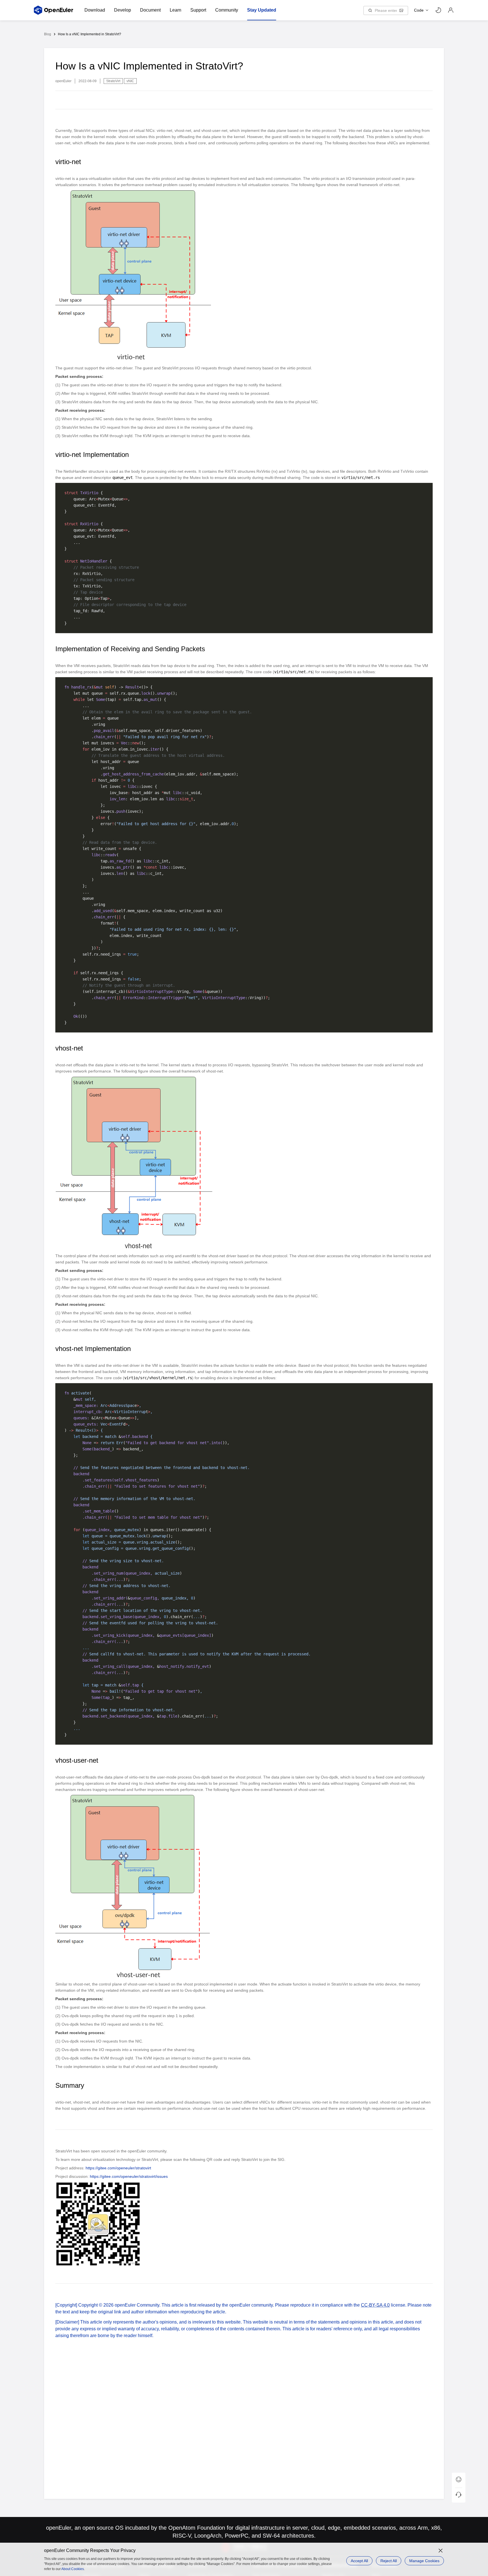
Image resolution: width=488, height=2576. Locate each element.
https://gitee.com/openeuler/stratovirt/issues (129, 2176)
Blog (48, 34)
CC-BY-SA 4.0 (375, 2305)
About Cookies (73, 2569)
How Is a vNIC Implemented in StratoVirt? (90, 34)
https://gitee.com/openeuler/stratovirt (118, 2168)
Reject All (389, 2561)
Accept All (359, 2561)
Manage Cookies (424, 2561)
